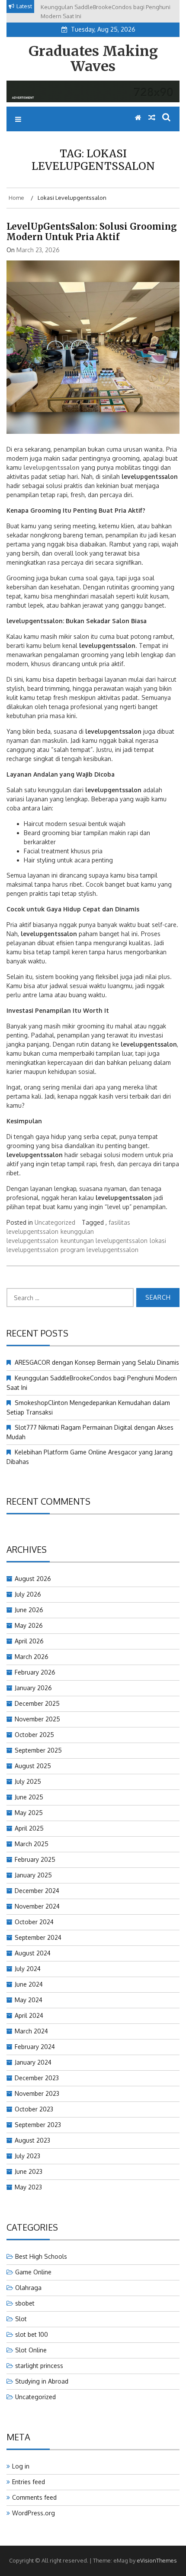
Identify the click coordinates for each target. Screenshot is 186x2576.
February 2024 (35, 2047)
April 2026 (29, 1641)
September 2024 (38, 1937)
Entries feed (29, 2482)
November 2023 (37, 2093)
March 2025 (32, 1844)
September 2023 (38, 2125)
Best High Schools (41, 2256)
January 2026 (33, 1688)
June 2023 (29, 2171)
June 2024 (29, 1984)
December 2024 (37, 1891)
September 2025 (38, 1750)
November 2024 (37, 1906)
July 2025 (28, 1781)
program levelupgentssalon (99, 1250)
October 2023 (34, 2109)
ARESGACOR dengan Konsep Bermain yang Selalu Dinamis (97, 1362)
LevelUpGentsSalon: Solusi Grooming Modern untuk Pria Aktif (92, 232)
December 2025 (37, 1703)
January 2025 (33, 1875)
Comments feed (34, 2497)
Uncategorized (55, 1222)
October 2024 (34, 1922)
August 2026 (33, 1579)
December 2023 (37, 2078)
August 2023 (32, 2140)
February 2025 (35, 1859)
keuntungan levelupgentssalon (104, 1241)
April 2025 (29, 1828)
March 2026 (32, 1657)
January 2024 (33, 2062)
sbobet (25, 2303)
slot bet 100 (32, 2334)
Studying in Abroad (42, 2381)
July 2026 (28, 1594)
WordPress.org (34, 2513)
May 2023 (28, 2187)
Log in (21, 2466)
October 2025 (34, 1735)
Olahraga (28, 2288)
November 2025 (37, 1719)
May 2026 (29, 1625)
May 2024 (29, 2000)
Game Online (33, 2272)
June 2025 (29, 1797)
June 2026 (29, 1610)
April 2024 (29, 2015)
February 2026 (35, 1672)
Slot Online (31, 2350)
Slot (21, 2319)
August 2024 (33, 1953)
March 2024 (31, 2031)
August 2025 (33, 1766)
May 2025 (29, 1813)
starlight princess (39, 2366)
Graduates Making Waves (93, 59)
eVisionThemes (157, 2560)
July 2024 (28, 1969)
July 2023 (27, 2156)
